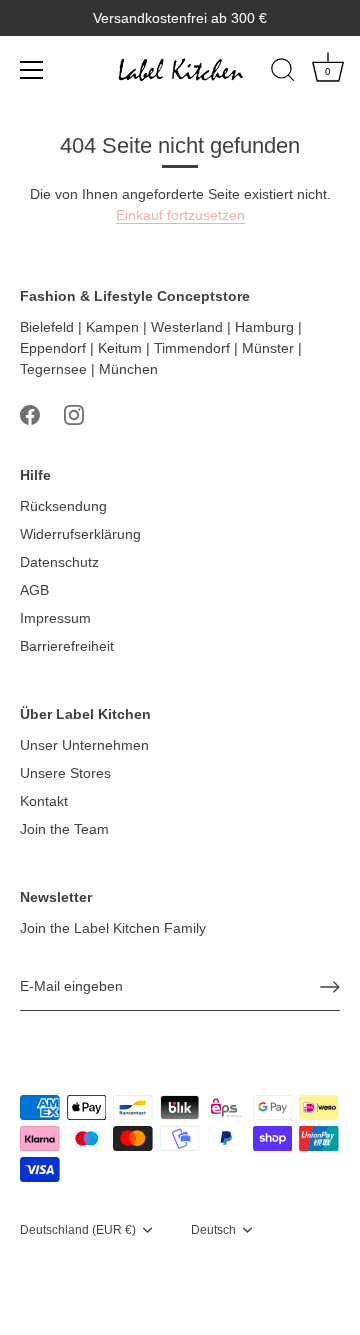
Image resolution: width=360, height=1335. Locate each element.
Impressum (55, 618)
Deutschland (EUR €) (78, 1230)
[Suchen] (283, 73)
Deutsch (213, 1230)
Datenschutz (59, 562)
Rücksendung (63, 506)
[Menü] (32, 70)
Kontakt (44, 801)
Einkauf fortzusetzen (180, 215)
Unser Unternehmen (84, 745)
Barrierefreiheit (67, 646)
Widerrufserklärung (80, 534)
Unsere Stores (65, 773)
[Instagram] (74, 414)
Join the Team (64, 829)
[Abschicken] (330, 987)
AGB (34, 590)
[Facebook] (30, 414)
